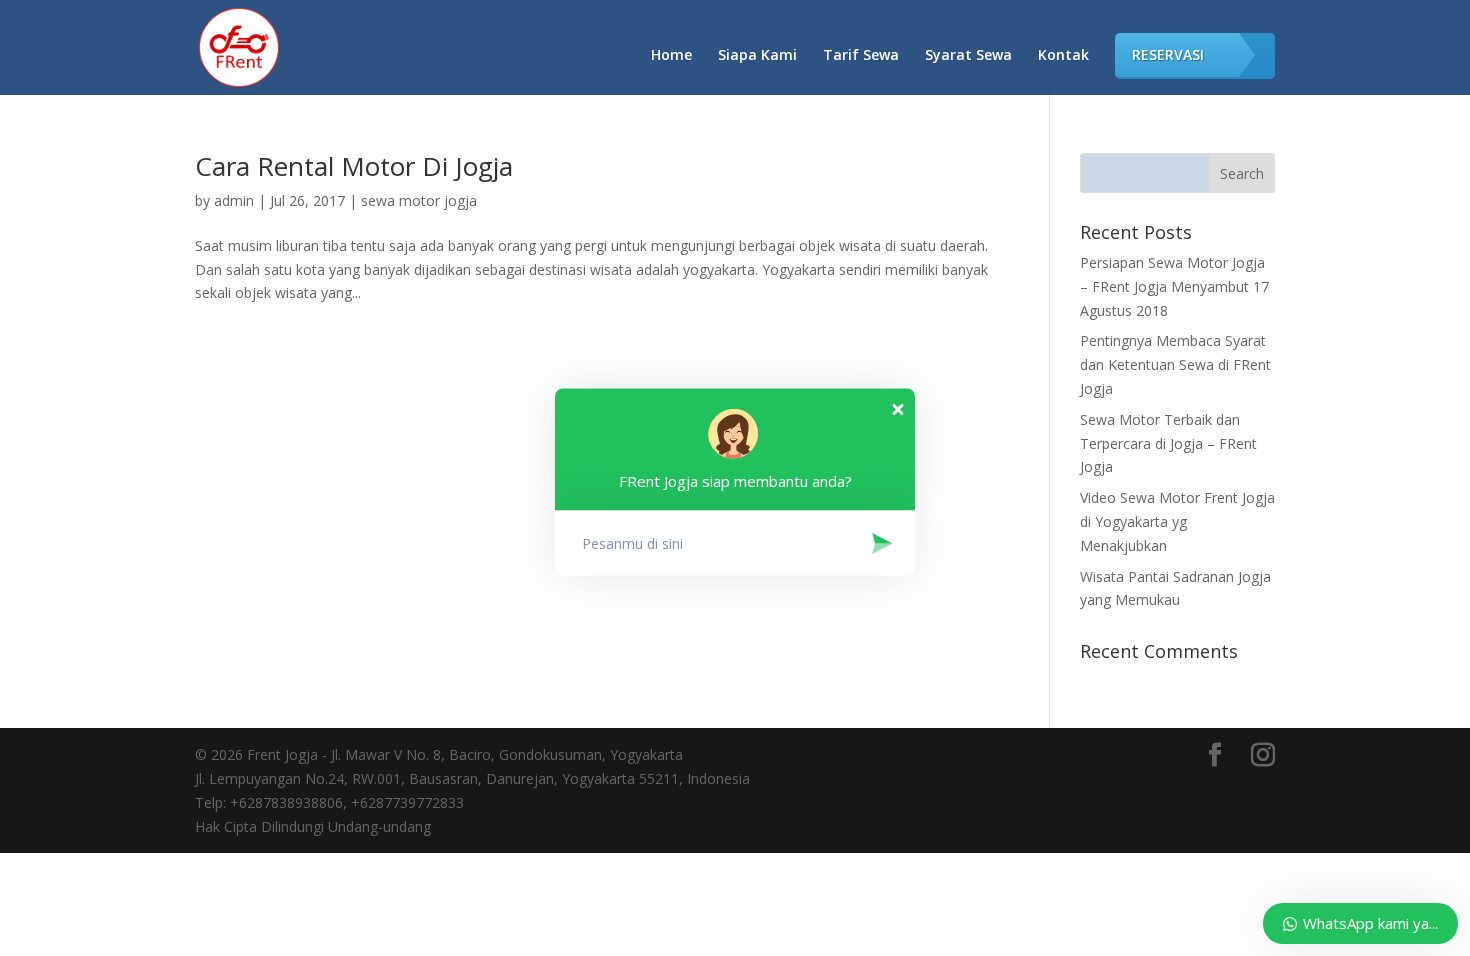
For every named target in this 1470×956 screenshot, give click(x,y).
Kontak (1063, 56)
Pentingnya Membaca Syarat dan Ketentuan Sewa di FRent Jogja (1175, 364)
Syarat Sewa (968, 56)
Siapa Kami (757, 56)
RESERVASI (1168, 54)
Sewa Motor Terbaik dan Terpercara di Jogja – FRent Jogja (1168, 443)
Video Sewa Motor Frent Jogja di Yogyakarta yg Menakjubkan (1177, 521)
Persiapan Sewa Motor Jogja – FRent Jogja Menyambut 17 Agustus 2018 (1174, 286)
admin (234, 200)
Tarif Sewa (861, 56)
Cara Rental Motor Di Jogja (354, 166)
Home (671, 56)
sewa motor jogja (419, 200)
